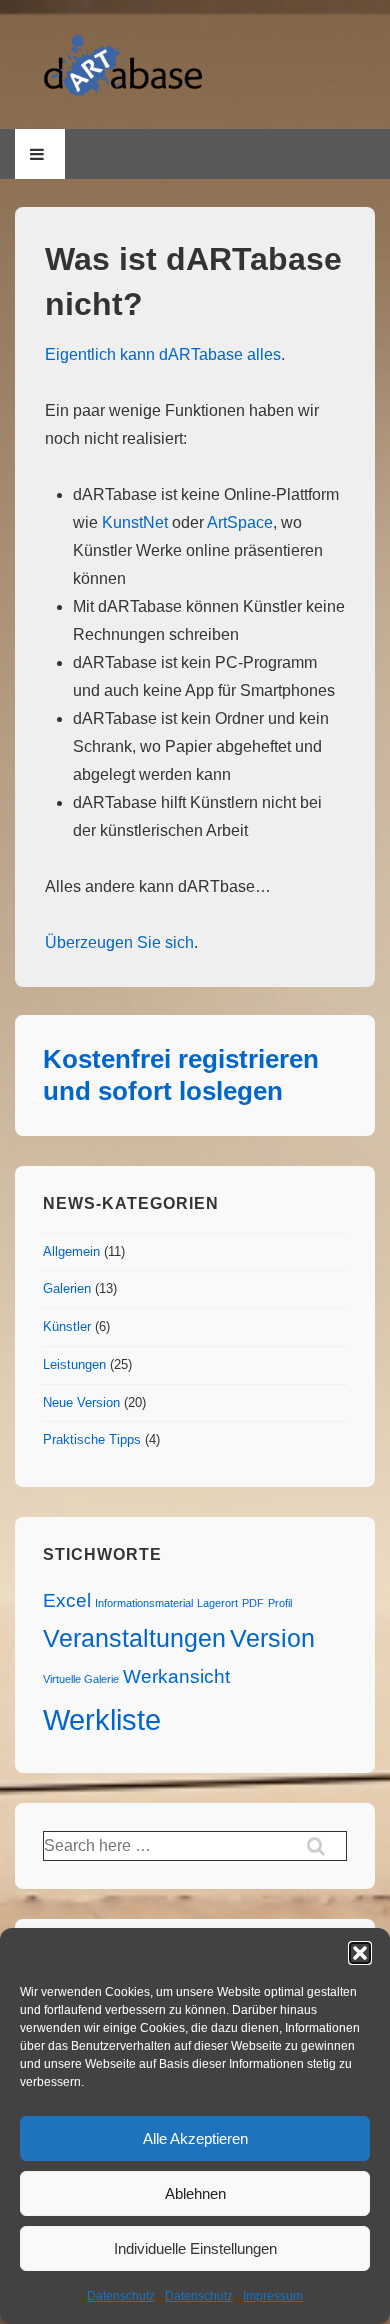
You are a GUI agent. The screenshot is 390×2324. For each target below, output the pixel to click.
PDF (253, 1603)
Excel (67, 1600)
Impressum (273, 2296)
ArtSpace (240, 522)
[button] (360, 1953)
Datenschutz (121, 2296)
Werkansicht (176, 1676)
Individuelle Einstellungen (195, 2248)
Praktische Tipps (92, 1439)
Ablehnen (195, 2193)
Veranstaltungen (134, 1638)
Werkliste (102, 1719)
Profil (280, 1603)
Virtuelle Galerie (81, 1679)
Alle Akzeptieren (195, 2138)
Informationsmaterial (144, 1603)
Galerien (67, 1288)
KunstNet (135, 522)
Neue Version (81, 1402)
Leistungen (74, 1364)
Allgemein (71, 1251)
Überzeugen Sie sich (119, 942)
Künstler (67, 1326)
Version (272, 1638)
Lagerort (217, 1603)
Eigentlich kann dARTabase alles (163, 354)
